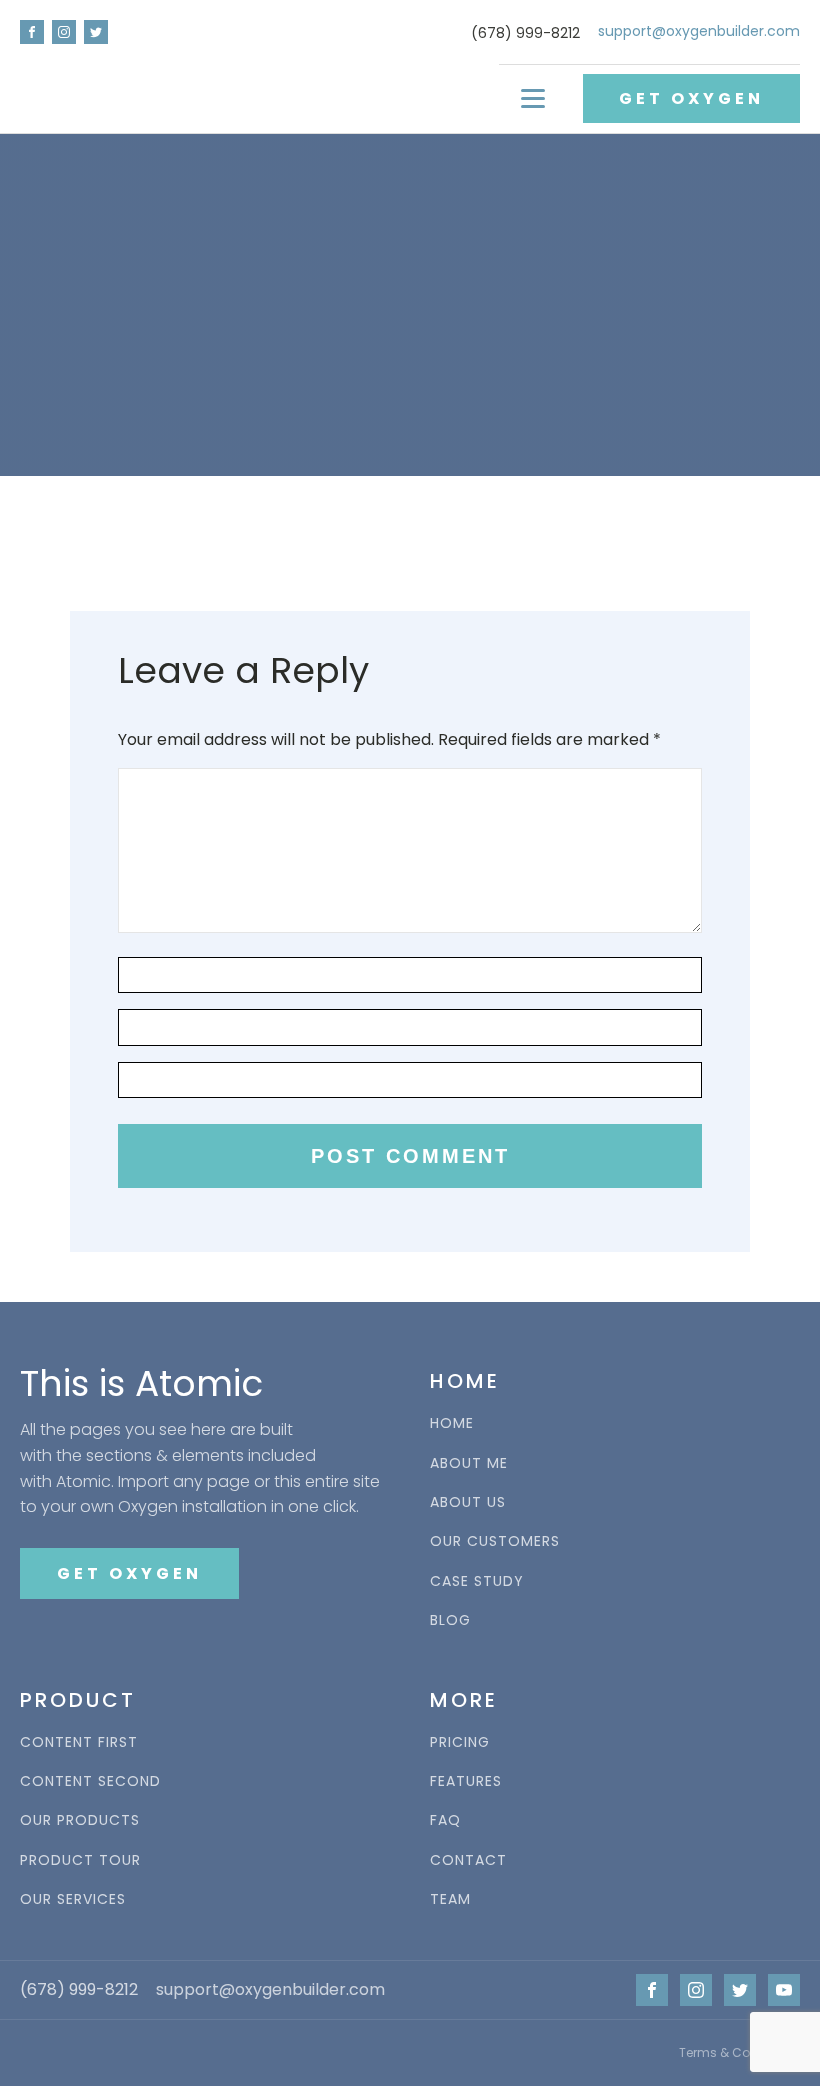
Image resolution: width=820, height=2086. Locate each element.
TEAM (450, 1899)
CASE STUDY (477, 1581)
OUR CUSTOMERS (495, 1541)
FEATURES (466, 1781)
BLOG (450, 1620)
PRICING (460, 1742)
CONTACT (468, 1860)
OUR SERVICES (73, 1899)
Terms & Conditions (739, 2052)
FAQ (445, 1820)
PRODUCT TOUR (80, 1860)
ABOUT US (468, 1502)
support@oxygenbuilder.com (699, 31)
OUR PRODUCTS (80, 1820)
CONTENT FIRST (79, 1742)
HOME (452, 1423)
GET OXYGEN (691, 98)
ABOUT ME (469, 1463)
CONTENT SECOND (90, 1781)
